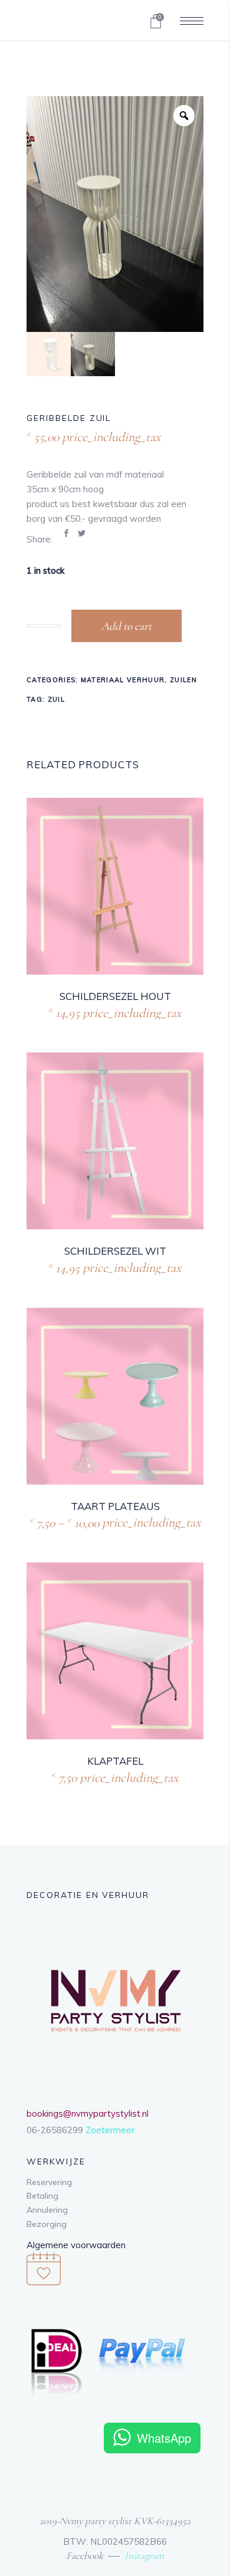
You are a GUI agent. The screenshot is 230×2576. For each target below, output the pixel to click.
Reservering (49, 2182)
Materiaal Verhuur (123, 680)
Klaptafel (115, 1761)
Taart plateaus (115, 1506)
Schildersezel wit (115, 1251)
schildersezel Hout (115, 996)
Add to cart (126, 626)
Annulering (47, 2210)
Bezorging (47, 2224)
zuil (56, 699)
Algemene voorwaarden (76, 2245)
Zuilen (183, 680)
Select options (85, 1521)
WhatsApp (164, 2438)
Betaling (42, 2196)
